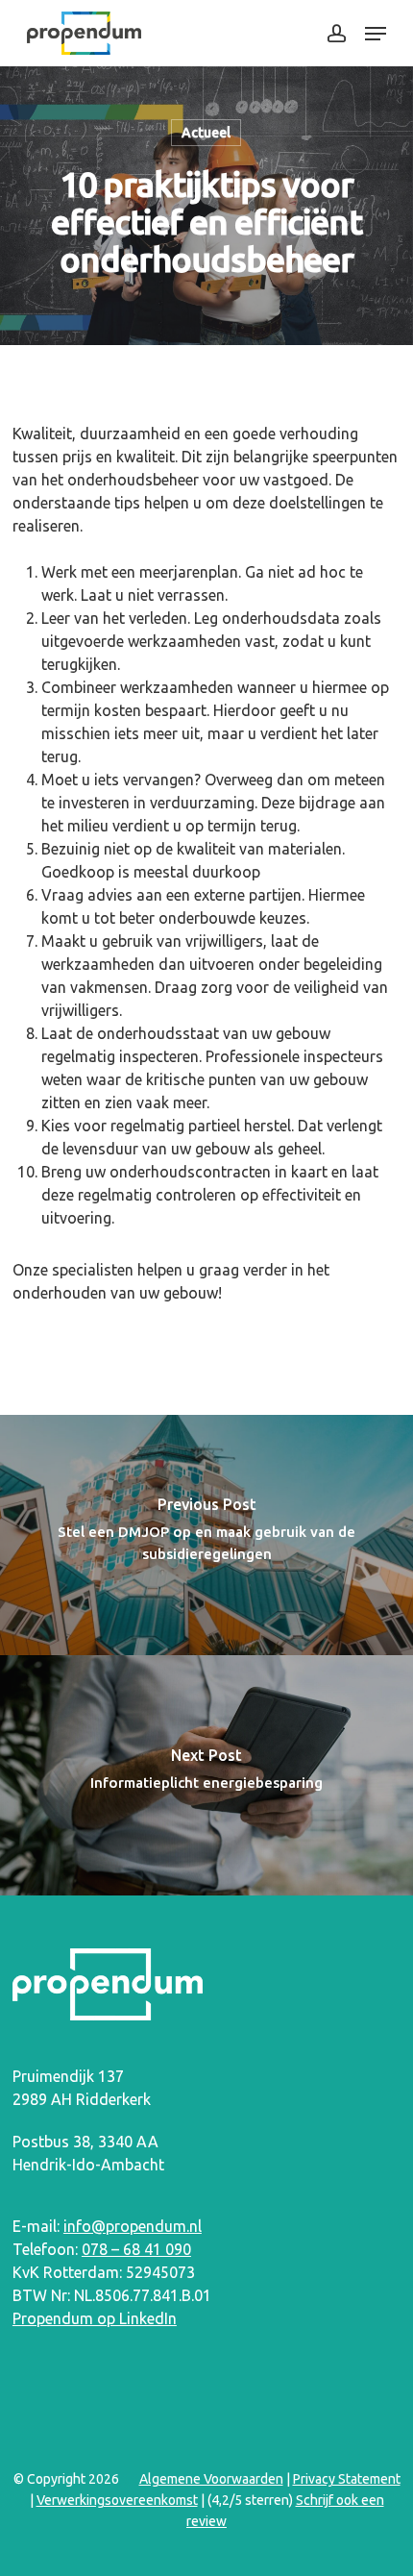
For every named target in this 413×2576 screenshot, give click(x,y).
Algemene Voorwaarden (211, 2479)
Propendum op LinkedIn (95, 2318)
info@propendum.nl (133, 2226)
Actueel (206, 133)
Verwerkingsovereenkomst (117, 2500)
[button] (376, 34)
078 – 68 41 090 (136, 2249)
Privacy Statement (347, 2479)
